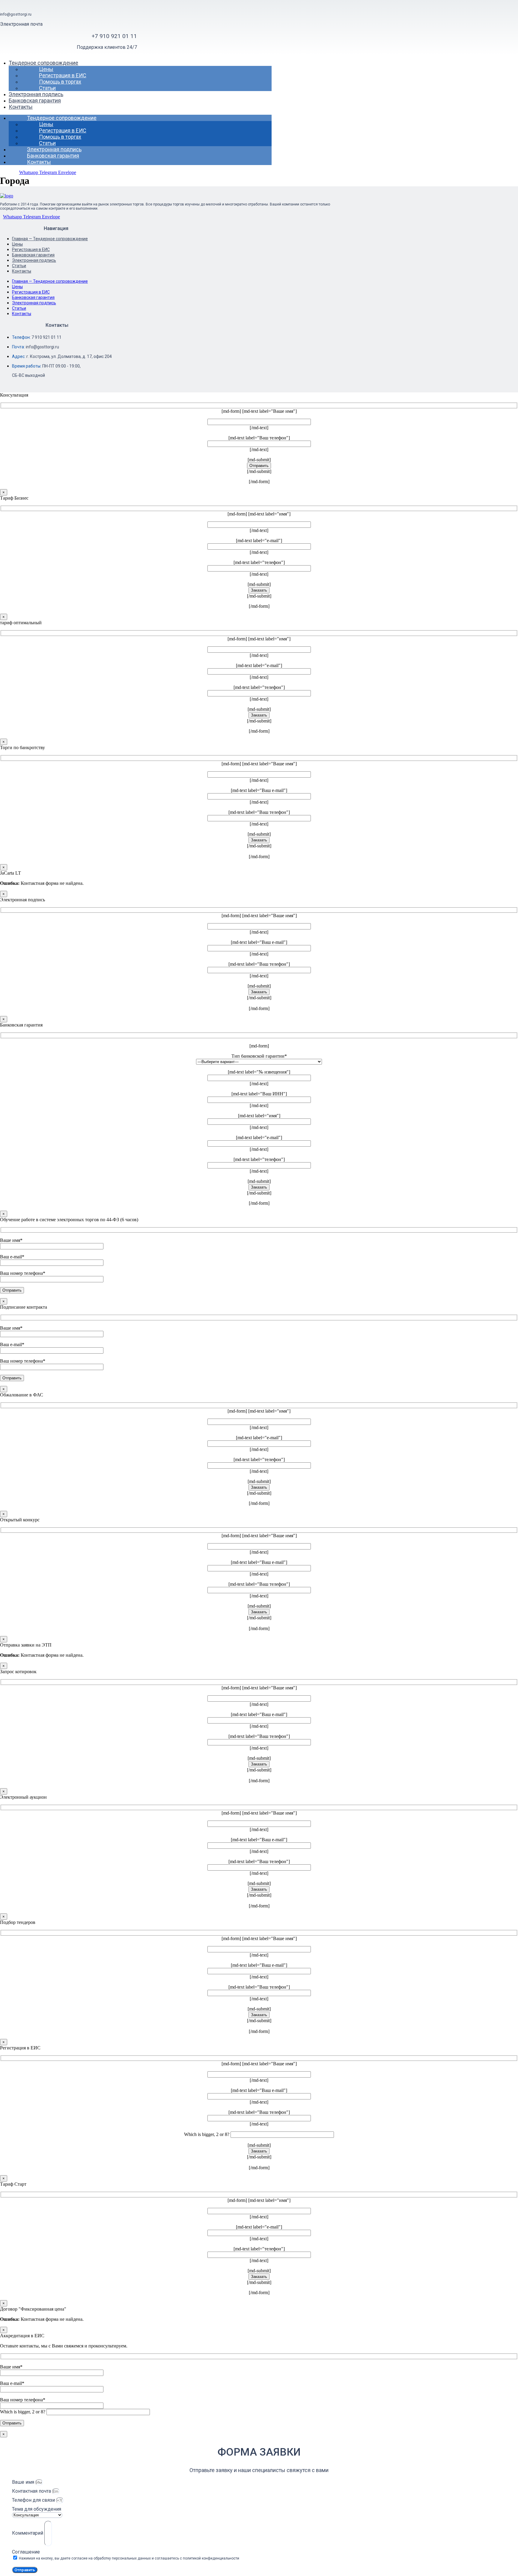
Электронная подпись (36, 94)
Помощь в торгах (60, 82)
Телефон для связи (34, 2500)
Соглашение (26, 2552)
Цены (46, 69)
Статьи (47, 88)
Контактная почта (32, 2491)
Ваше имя (24, 2482)
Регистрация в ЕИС (63, 75)
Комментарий (28, 2533)
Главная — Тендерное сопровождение (50, 239)
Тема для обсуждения (37, 2509)
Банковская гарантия (35, 100)
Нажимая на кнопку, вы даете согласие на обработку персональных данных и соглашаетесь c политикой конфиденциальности (129, 2558)
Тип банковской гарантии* (259, 1056)
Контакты (21, 107)
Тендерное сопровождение (43, 63)
